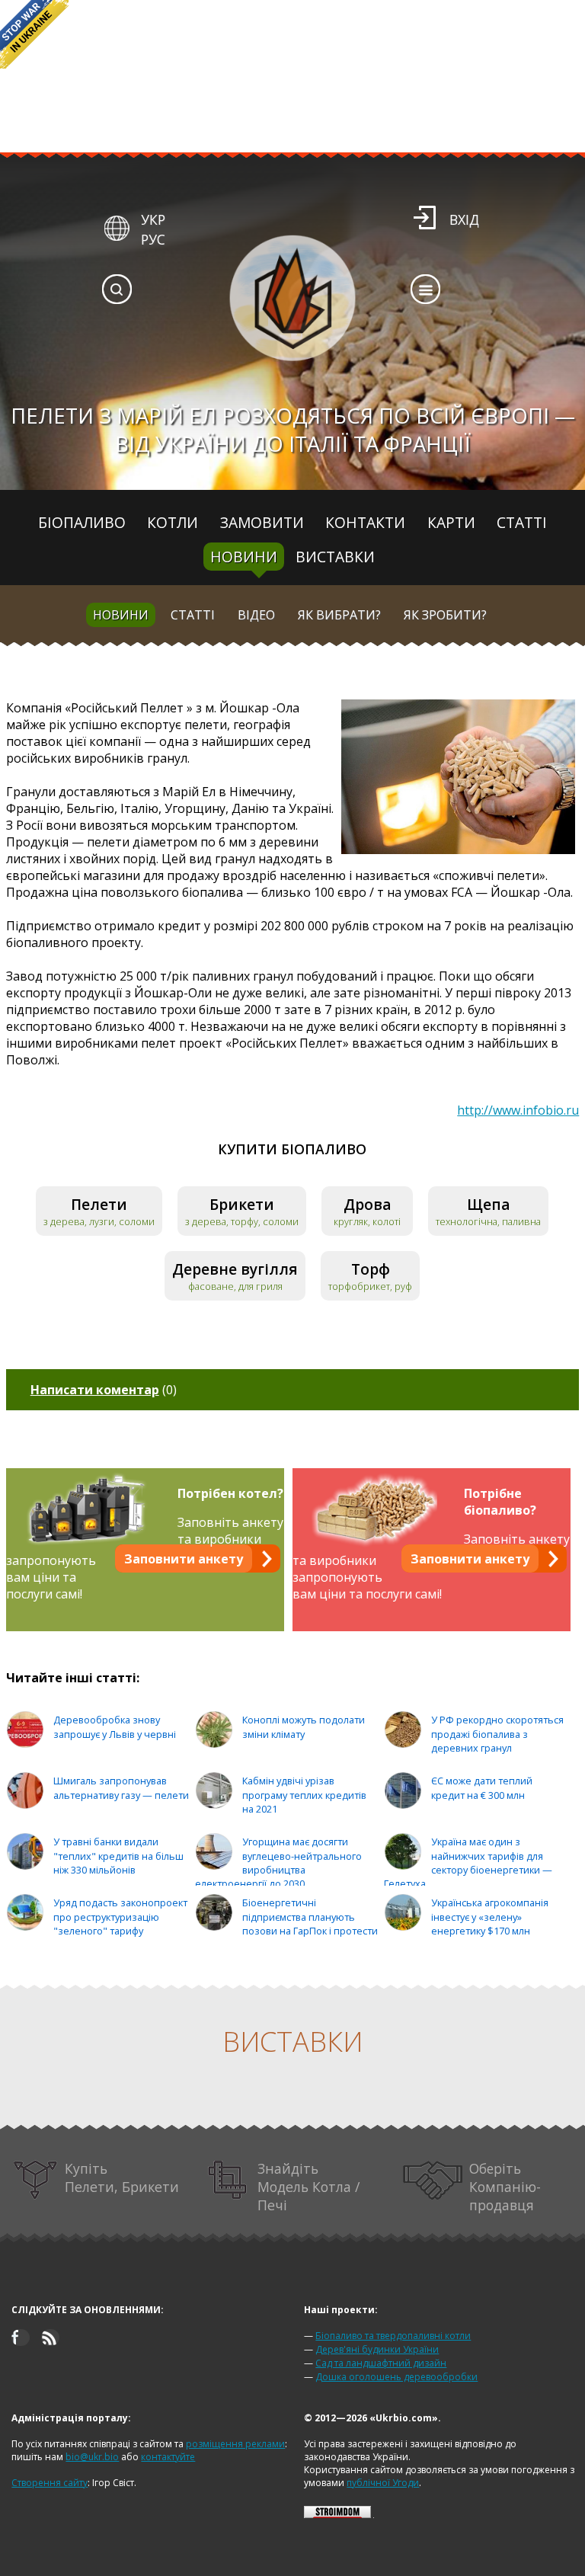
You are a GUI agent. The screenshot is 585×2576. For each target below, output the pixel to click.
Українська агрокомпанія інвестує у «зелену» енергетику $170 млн (490, 1917)
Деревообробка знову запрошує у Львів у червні (115, 1727)
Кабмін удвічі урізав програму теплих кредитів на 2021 (304, 1795)
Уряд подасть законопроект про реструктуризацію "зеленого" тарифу (120, 1917)
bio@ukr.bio (92, 2457)
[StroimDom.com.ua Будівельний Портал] (337, 2515)
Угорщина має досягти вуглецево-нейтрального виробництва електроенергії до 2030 (278, 1862)
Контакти (365, 522)
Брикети (242, 1204)
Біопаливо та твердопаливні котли (393, 2336)
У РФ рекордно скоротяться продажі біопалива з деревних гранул (497, 1734)
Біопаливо (82, 522)
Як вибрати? (339, 615)
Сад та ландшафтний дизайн (381, 2363)
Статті (522, 522)
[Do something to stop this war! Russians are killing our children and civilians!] (34, 34)
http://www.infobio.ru (518, 1110)
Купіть (122, 2178)
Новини (244, 557)
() (104, 1390)
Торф (371, 1269)
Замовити (262, 522)
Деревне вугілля (235, 1269)
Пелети (99, 1204)
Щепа (489, 1204)
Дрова (368, 1204)
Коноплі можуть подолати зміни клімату (304, 1727)
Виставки (335, 557)
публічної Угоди (383, 2483)
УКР (153, 219)
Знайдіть (308, 2187)
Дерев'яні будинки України (377, 2349)
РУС (153, 239)
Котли (173, 522)
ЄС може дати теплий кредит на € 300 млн (482, 1788)
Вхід (464, 219)
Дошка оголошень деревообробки (396, 2377)
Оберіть (505, 2187)
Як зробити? (445, 615)
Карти (451, 522)
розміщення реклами (235, 2444)
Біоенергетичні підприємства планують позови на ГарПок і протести (310, 1917)
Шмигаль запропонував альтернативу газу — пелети (121, 1788)
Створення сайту (50, 2483)
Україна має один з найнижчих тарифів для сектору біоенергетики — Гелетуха (468, 1862)
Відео (256, 615)
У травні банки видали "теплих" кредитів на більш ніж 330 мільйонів (118, 1856)
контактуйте (168, 2457)
